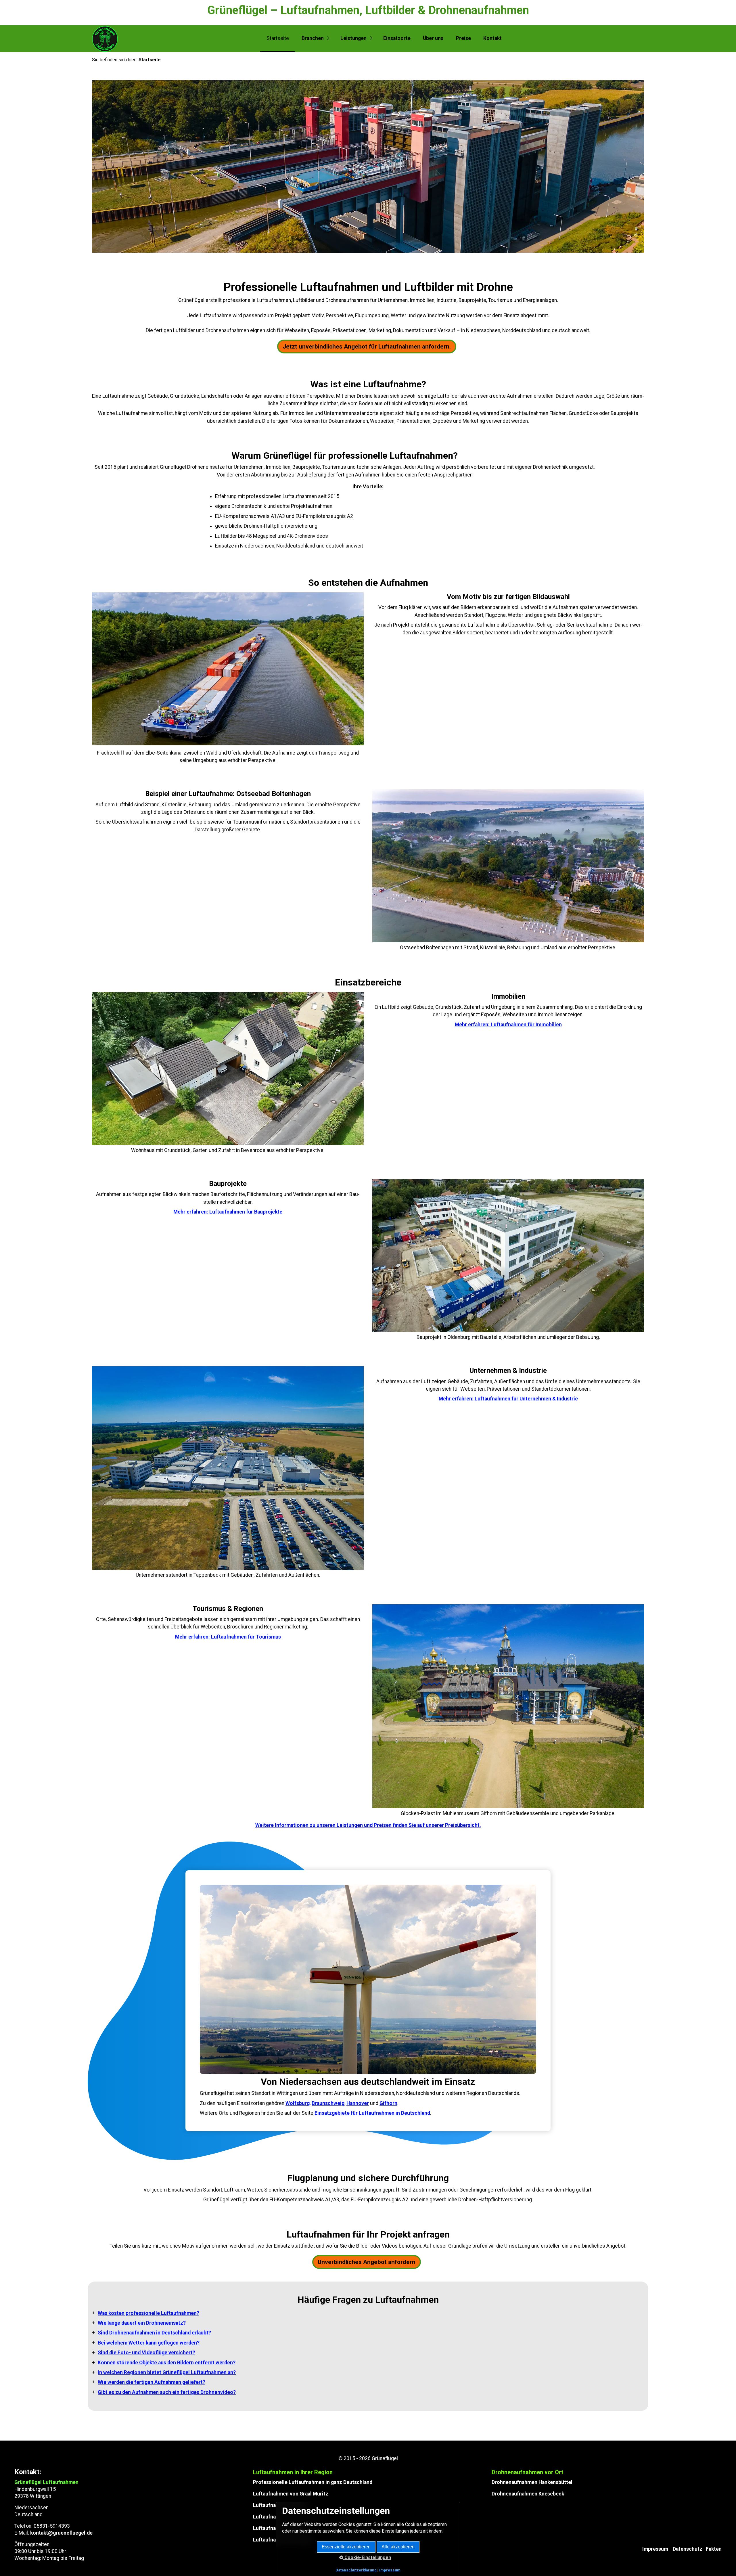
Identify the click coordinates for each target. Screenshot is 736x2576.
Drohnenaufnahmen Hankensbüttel (532, 2482)
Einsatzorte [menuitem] (397, 38)
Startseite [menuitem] (278, 38)
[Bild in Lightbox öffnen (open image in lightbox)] (508, 866)
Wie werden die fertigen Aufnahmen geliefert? (152, 2382)
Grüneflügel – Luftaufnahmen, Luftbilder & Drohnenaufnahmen (368, 10)
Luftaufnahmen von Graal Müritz (291, 2494)
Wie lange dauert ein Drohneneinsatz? (142, 2323)
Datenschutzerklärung (356, 2570)
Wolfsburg (298, 2103)
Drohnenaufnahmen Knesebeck (528, 2494)
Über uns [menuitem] (433, 38)
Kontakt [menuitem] (492, 38)
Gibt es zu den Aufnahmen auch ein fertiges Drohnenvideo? (167, 2392)
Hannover (358, 2103)
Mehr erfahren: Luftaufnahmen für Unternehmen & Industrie (508, 1399)
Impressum (655, 2549)
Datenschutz (688, 2549)
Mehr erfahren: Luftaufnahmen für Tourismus (228, 1637)
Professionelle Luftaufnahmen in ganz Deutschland (313, 2482)
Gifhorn (388, 2103)
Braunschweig (328, 2103)
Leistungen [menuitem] (353, 38)
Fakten (714, 2549)
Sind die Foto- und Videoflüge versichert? (146, 2353)
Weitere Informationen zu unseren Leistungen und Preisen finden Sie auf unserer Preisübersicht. (368, 1825)
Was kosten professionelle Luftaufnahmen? (148, 2313)
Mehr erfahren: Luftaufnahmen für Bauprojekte (228, 1212)
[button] (367, 347)
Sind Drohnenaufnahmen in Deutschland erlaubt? (154, 2333)
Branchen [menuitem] (313, 38)
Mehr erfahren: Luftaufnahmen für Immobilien (508, 1025)
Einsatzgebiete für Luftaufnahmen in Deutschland (372, 2113)
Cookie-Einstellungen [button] (367, 2557)
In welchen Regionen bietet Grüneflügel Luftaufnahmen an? (167, 2372)
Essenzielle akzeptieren (346, 2547)
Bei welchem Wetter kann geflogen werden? (149, 2343)
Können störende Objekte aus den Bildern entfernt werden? (167, 2363)
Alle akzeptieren (398, 2547)
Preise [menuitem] (463, 38)
